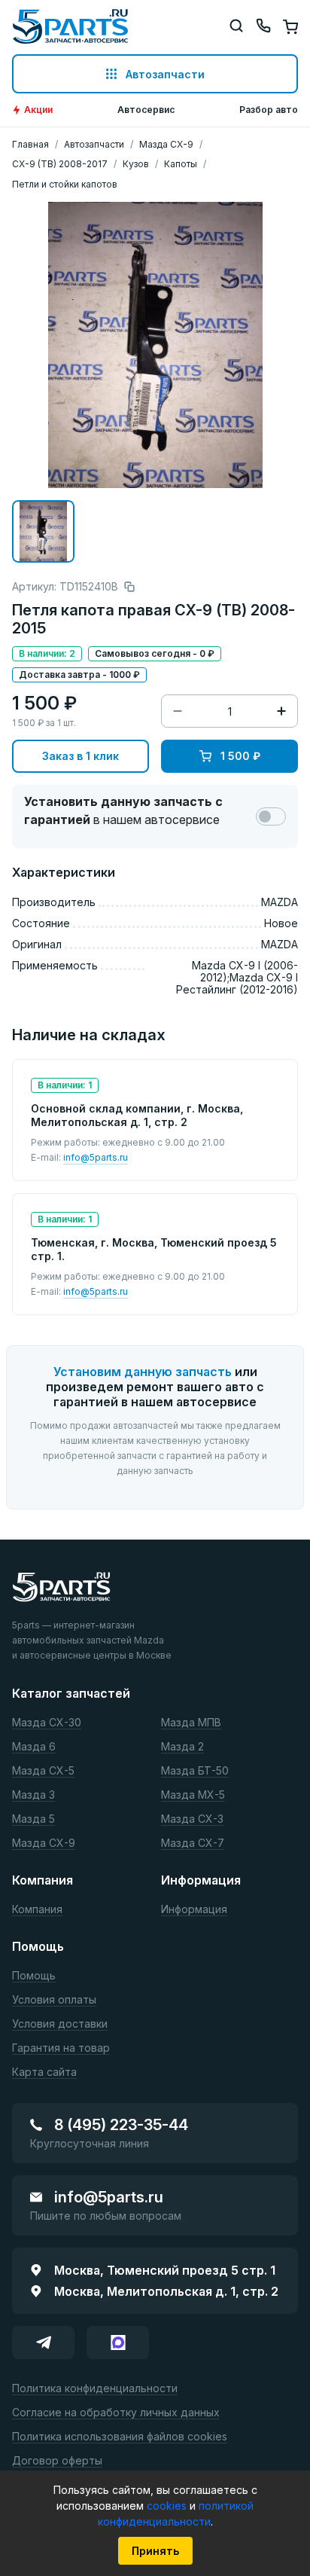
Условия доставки (60, 2024)
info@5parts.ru (96, 1157)
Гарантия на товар (61, 2048)
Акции (38, 110)
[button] (43, 532)
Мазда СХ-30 (47, 1723)
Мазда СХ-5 (43, 1771)
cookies (168, 2506)
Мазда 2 (182, 1747)
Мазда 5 (33, 1819)
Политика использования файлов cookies (120, 2437)
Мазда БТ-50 (195, 1771)
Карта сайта (44, 2072)
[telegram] (43, 2343)
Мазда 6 (34, 1747)
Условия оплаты (54, 2000)
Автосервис (146, 110)
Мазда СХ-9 (44, 1843)
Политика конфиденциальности (95, 2389)
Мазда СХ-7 (193, 1843)
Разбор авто (269, 110)
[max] (118, 2343)
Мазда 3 (33, 1795)
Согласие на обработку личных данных (116, 2413)
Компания (37, 1910)
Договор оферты (57, 2461)
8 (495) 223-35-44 (121, 2125)
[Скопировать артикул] (129, 587)
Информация (194, 1910)
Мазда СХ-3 (192, 1819)
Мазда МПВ (191, 1723)
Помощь (34, 1976)
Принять (155, 2551)
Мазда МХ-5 (193, 1795)
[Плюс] (281, 711)
